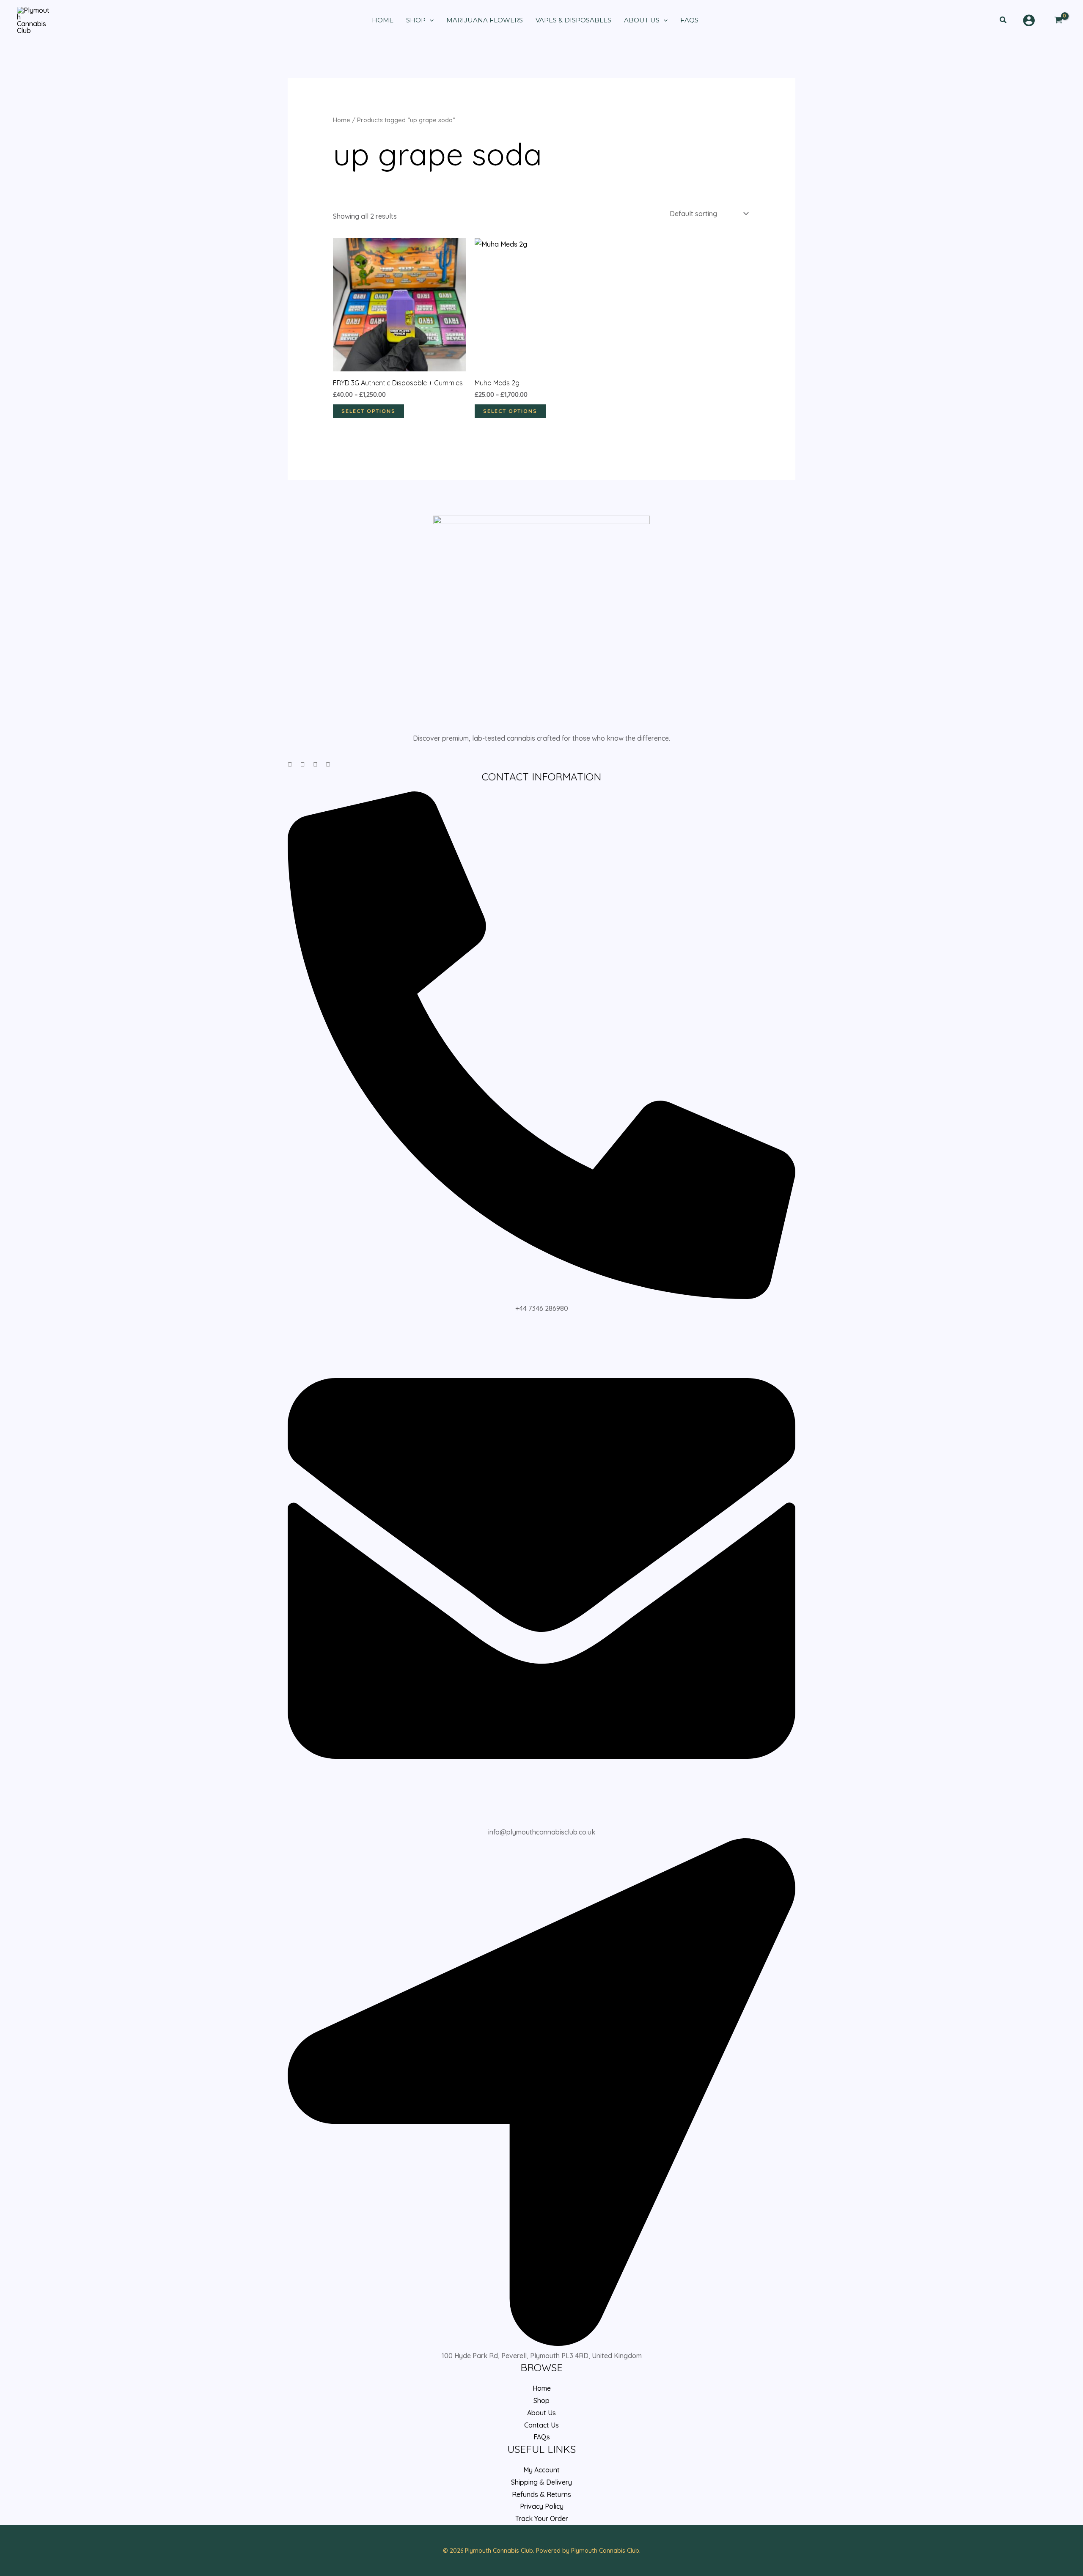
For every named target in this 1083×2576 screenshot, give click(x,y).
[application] (430, 20)
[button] (1003, 20)
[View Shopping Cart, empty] (1058, 20)
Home (342, 120)
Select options (368, 411)
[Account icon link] (1029, 20)
